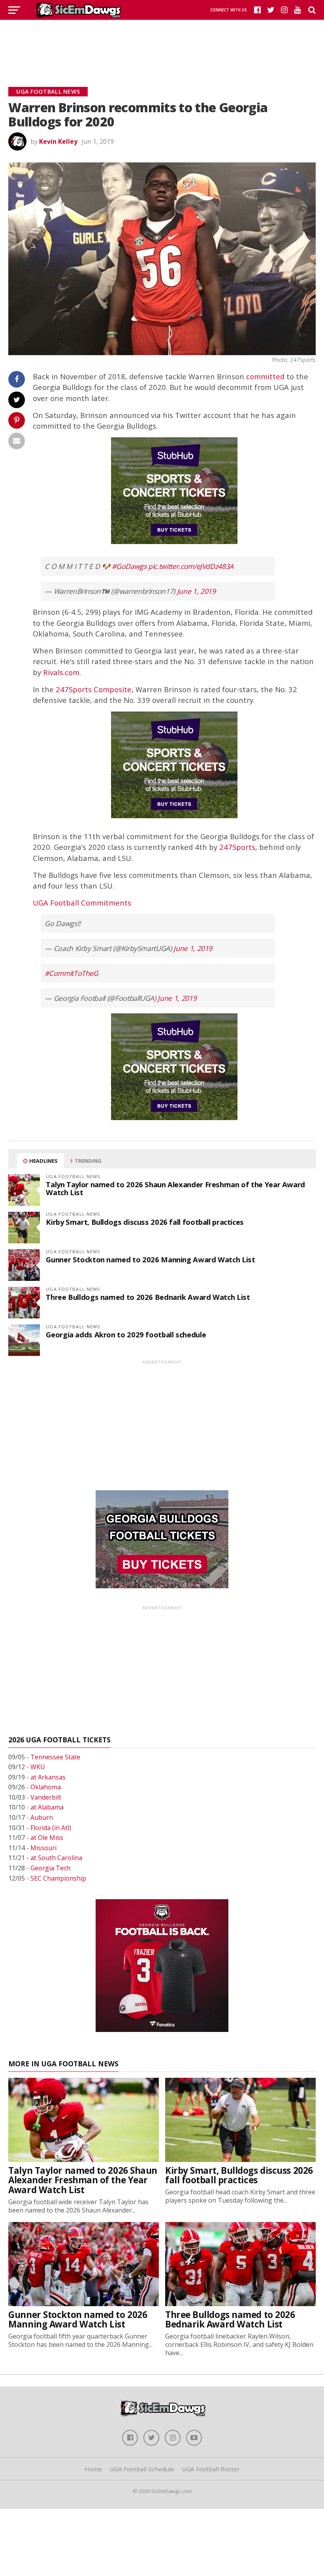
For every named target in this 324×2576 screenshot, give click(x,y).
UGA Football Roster (211, 2469)
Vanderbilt (46, 1797)
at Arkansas (48, 1777)
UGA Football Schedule (142, 2469)
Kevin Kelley (58, 141)
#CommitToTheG (71, 973)
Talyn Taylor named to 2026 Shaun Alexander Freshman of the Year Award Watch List (175, 1188)
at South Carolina (56, 1858)
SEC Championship (58, 1878)
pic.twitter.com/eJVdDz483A (191, 566)
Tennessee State (55, 1757)
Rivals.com (61, 672)
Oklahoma (46, 1787)
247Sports (237, 847)
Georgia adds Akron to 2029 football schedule (126, 1334)
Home (93, 2469)
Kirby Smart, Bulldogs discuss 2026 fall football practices (145, 1222)
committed (265, 376)
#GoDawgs (129, 566)
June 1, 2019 (196, 591)
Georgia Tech (50, 1868)
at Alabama (47, 1807)
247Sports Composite (94, 689)
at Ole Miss (47, 1838)
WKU (38, 1767)
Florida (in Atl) (51, 1828)
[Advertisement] (162, 43)
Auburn (42, 1817)
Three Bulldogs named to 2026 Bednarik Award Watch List (148, 1297)
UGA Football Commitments (82, 903)
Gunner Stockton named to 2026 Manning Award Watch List (150, 1259)
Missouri (43, 1848)
